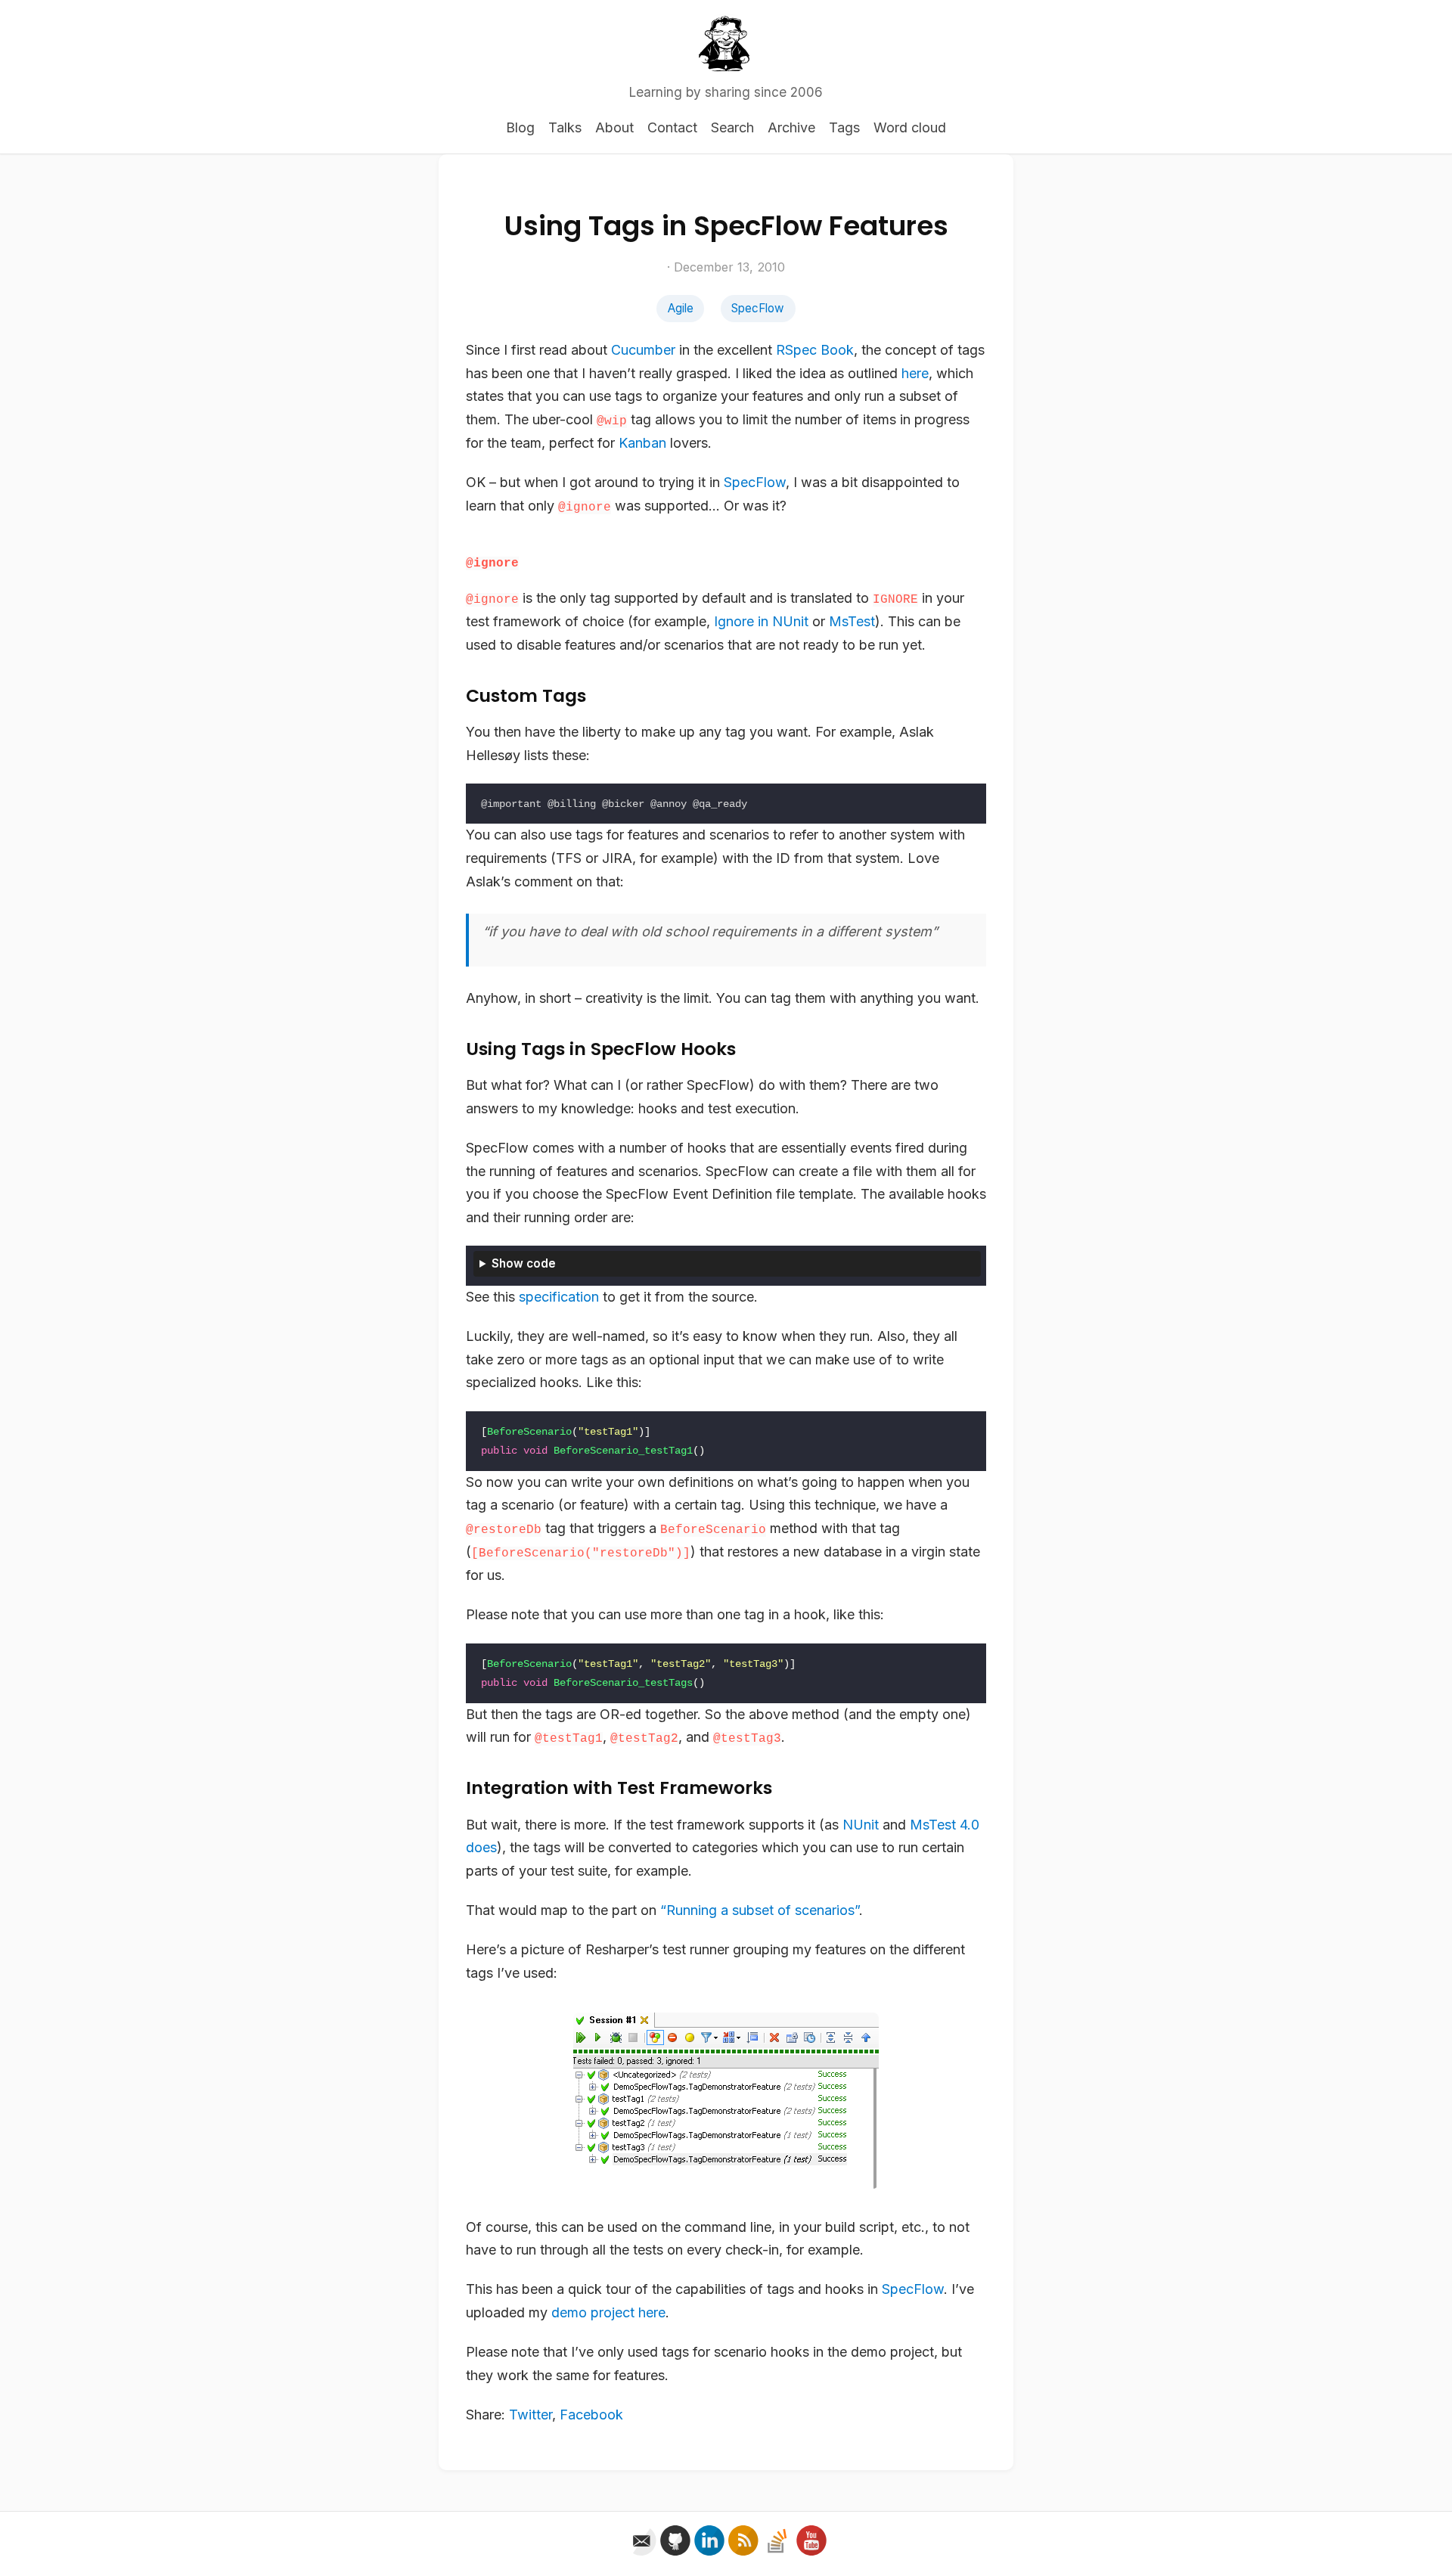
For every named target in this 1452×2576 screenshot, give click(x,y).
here (915, 373)
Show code (524, 1263)
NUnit (861, 1825)
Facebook (591, 2415)
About (614, 127)
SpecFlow (758, 308)
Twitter (531, 2415)
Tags (844, 127)
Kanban (642, 443)
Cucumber (643, 350)
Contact (672, 127)
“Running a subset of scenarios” (760, 1910)
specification (559, 1297)
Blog (520, 127)
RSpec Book (815, 350)
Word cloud (910, 127)
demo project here (608, 2312)
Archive (791, 127)
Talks (565, 127)
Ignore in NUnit (761, 621)
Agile (681, 308)
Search (732, 127)
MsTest (852, 621)
